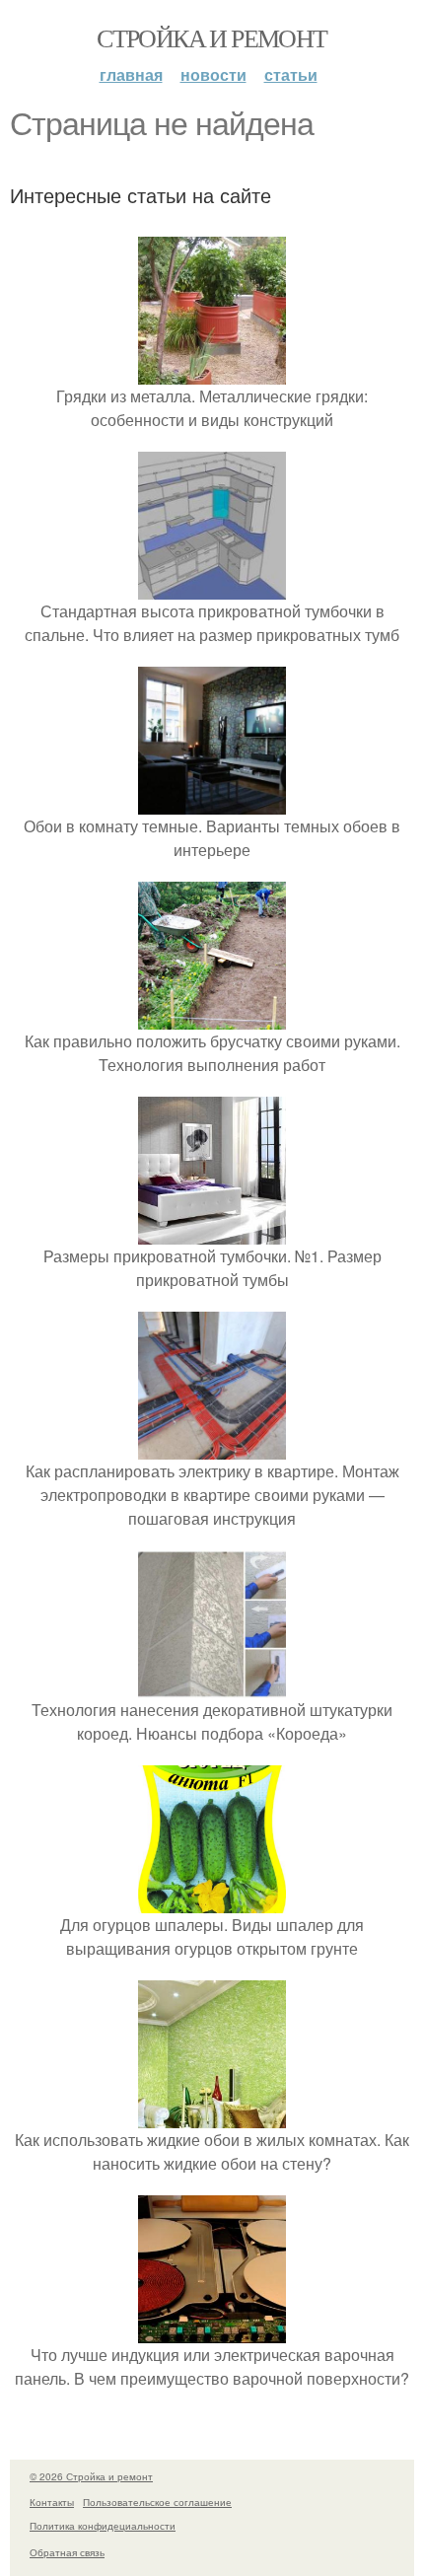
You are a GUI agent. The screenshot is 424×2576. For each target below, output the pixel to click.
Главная (131, 74)
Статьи (291, 74)
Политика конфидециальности (103, 2526)
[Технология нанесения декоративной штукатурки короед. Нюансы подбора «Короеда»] (212, 1686)
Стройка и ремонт (212, 37)
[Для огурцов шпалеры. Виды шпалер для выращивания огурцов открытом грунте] (212, 1901)
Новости (213, 74)
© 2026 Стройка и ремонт (91, 2476)
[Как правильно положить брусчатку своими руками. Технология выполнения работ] (212, 1017)
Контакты (52, 2502)
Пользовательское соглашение (157, 2502)
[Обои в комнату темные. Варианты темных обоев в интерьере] (212, 802)
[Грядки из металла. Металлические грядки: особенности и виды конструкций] (212, 372)
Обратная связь (67, 2552)
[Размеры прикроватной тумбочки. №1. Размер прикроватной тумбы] (212, 1232)
